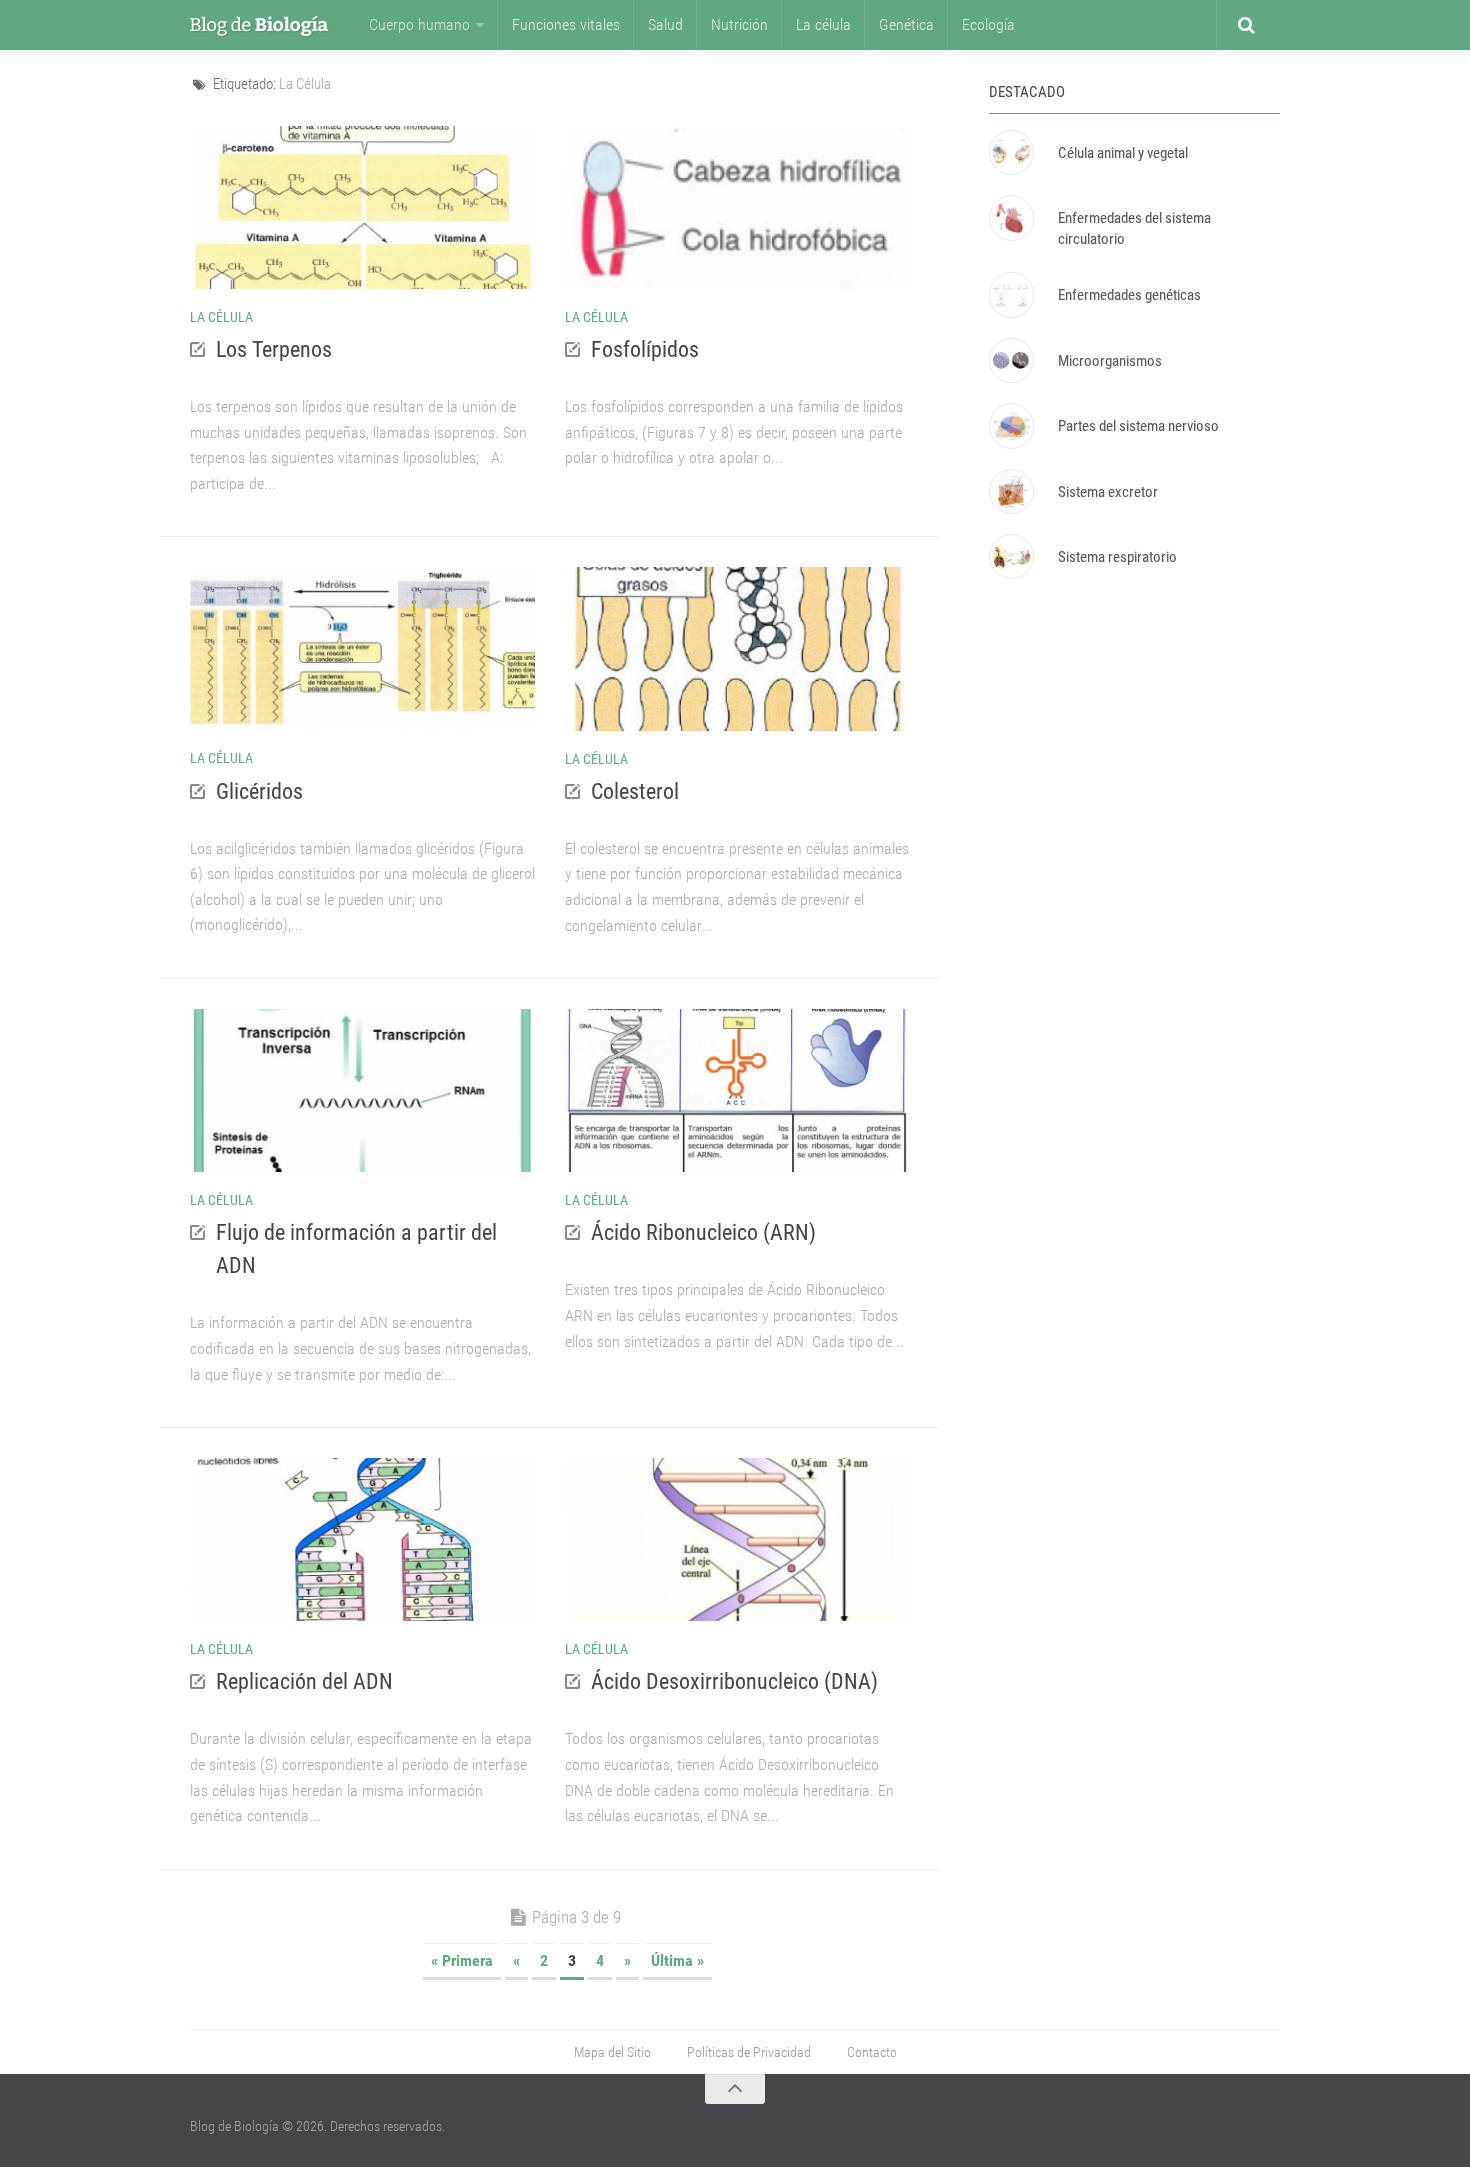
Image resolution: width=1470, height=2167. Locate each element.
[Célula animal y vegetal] (1011, 152)
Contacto (872, 2052)
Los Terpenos (274, 349)
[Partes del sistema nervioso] (1011, 425)
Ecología (988, 24)
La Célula (221, 317)
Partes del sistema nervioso (1138, 426)
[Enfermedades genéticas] (1011, 294)
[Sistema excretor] (1011, 491)
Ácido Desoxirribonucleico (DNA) (734, 1681)
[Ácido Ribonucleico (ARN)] (737, 1090)
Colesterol (635, 791)
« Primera (462, 1960)
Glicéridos (259, 791)
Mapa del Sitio (612, 2052)
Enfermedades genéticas (1129, 295)
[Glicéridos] (362, 648)
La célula (823, 24)
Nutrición (739, 24)
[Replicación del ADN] (362, 1539)
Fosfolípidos (645, 349)
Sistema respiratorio (1117, 557)
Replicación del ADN (304, 1681)
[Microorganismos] (1011, 360)
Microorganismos (1110, 361)
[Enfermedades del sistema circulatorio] (1011, 217)
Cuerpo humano (419, 24)
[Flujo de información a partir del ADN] (362, 1090)
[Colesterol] (737, 648)
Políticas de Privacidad (749, 2052)
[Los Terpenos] (362, 207)
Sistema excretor (1108, 492)
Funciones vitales (566, 24)
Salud (665, 24)
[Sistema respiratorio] (1011, 556)
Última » (677, 1960)
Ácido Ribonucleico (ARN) (703, 1232)
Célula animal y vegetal (1123, 153)
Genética (906, 24)
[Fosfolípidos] (737, 207)
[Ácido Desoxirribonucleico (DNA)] (737, 1539)
